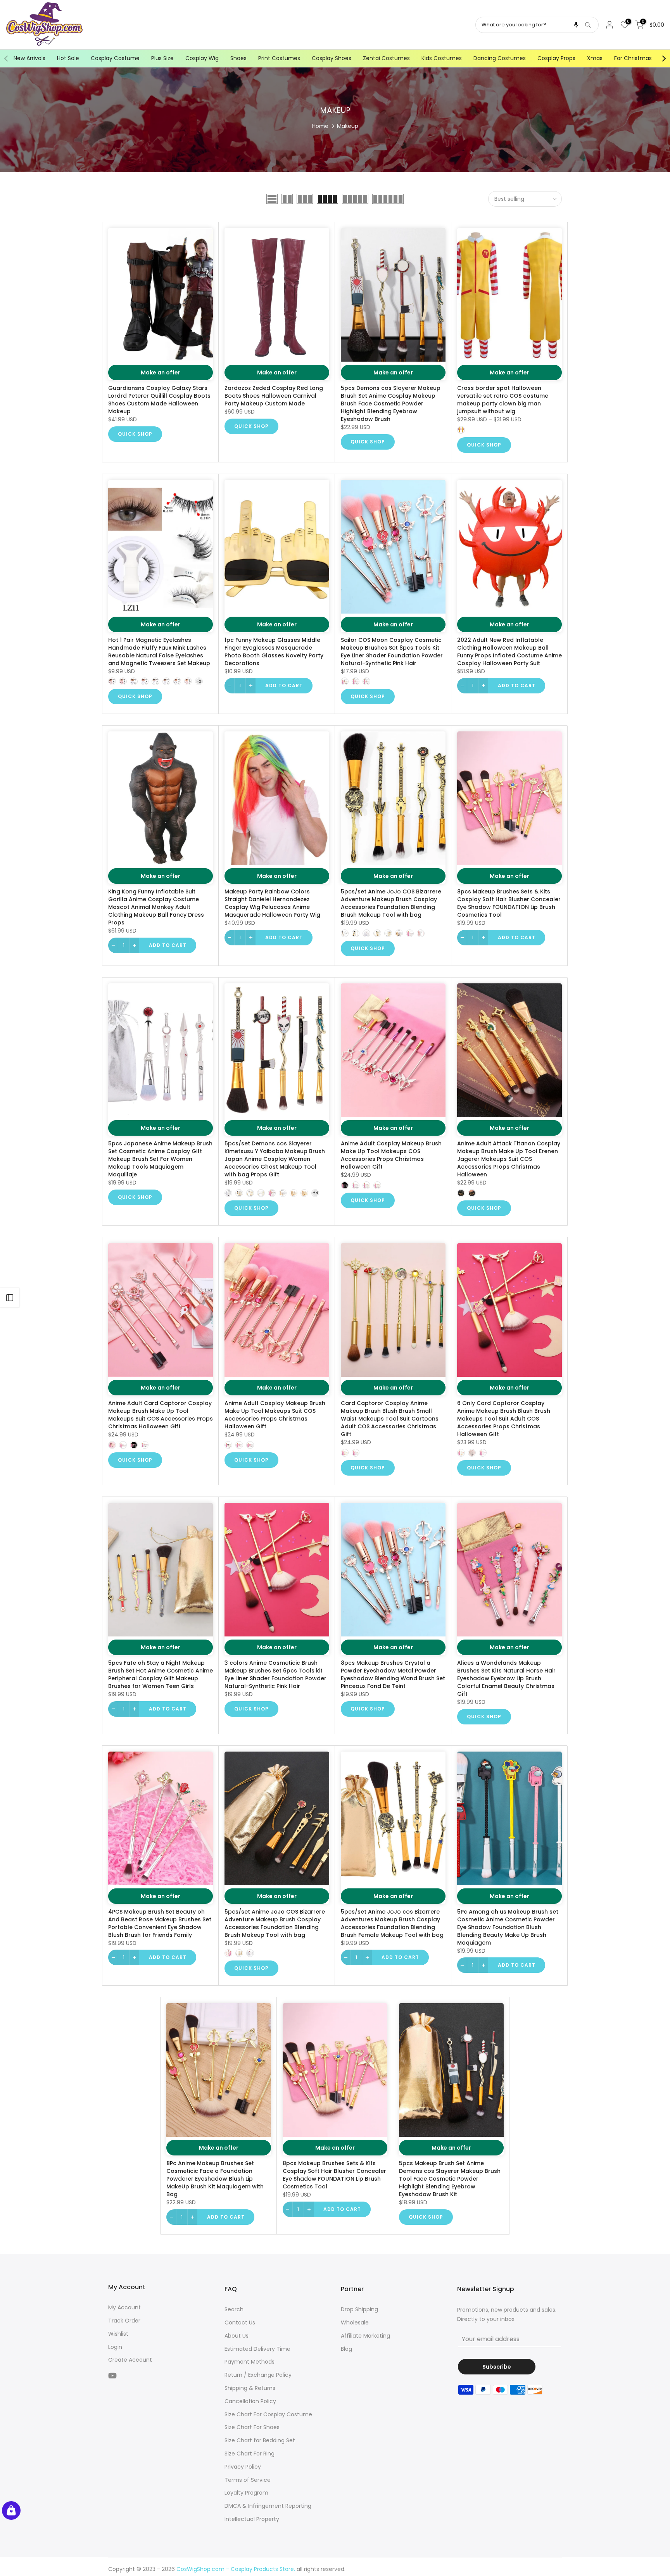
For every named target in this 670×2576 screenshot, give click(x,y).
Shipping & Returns (250, 2388)
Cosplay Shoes (332, 58)
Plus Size (162, 58)
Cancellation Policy (250, 2401)
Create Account (130, 2360)
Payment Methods (250, 2362)
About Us (237, 2336)
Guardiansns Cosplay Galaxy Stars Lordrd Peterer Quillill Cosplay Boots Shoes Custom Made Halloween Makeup (159, 400)
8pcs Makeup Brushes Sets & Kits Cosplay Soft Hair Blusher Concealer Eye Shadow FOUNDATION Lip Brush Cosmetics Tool (509, 903)
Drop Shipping (359, 2309)
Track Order (124, 2321)
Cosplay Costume (115, 58)
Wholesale (355, 2323)
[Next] (663, 59)
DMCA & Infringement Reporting (268, 2506)
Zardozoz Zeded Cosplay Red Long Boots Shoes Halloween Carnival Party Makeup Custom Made (274, 396)
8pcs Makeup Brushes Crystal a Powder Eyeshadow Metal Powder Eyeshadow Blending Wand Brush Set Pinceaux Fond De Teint (393, 1674)
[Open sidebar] (10, 1298)
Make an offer (161, 372)
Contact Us (240, 2323)
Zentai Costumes (386, 58)
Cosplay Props (556, 58)
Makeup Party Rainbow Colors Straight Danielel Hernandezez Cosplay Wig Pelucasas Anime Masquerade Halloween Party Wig (272, 903)
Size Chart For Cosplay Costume (268, 2414)
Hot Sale (68, 58)
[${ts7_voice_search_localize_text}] (576, 25)
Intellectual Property (252, 2519)
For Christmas (633, 58)
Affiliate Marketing (365, 2336)
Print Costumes (279, 58)
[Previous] (7, 59)
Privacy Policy (243, 2467)
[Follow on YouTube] (112, 2375)
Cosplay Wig (202, 58)
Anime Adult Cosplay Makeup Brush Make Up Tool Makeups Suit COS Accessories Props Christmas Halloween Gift (275, 1415)
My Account (124, 2307)
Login (115, 2347)
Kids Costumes (442, 58)
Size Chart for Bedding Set (260, 2440)
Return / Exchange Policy (258, 2375)
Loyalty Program (246, 2493)
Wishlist (118, 2334)
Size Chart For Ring (250, 2454)
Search (234, 2309)
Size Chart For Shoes (252, 2427)
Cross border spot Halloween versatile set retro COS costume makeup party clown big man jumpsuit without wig (503, 400)
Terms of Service (248, 2480)
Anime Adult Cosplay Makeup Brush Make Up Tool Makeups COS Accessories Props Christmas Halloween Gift (391, 1155)
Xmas (595, 58)
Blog (346, 2349)
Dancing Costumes (500, 58)
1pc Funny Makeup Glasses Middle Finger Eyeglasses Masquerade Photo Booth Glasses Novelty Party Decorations (274, 652)
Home (320, 126)
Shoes (238, 58)
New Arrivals (29, 58)
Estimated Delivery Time (257, 2349)
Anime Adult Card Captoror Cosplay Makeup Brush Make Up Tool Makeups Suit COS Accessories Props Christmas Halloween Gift (161, 1415)
